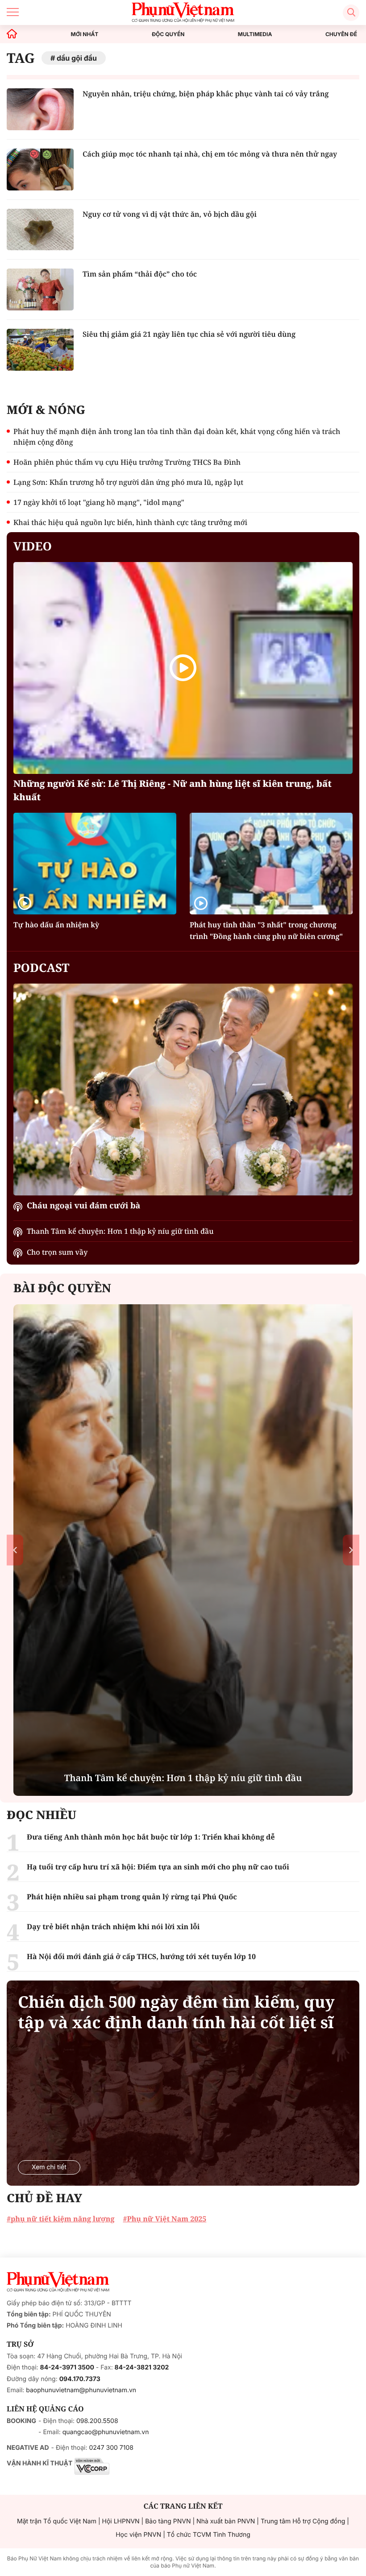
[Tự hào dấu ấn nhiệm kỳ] (95, 864)
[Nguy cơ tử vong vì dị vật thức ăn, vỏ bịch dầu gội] (40, 230)
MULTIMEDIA (255, 34)
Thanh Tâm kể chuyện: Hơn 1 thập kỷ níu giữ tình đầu (120, 1231)
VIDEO (33, 546)
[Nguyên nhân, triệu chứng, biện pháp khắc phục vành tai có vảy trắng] (40, 109)
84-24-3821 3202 (142, 2367)
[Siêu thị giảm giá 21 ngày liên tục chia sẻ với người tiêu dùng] (40, 350)
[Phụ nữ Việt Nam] (58, 2282)
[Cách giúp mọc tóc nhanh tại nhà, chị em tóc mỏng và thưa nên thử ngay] (40, 170)
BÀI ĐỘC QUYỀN (62, 1288)
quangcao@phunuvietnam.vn (106, 2432)
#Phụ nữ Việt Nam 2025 (164, 2219)
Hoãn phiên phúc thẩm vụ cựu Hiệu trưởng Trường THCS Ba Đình (127, 462)
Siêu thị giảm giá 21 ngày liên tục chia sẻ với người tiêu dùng (189, 334)
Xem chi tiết (49, 2167)
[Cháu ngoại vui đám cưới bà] (183, 1090)
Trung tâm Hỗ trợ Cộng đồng (303, 2521)
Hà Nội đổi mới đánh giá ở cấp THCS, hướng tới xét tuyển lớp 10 (141, 1956)
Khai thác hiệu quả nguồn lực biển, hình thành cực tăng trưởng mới (130, 522)
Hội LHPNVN (121, 2521)
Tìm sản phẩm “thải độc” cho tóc (140, 274)
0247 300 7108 (111, 2448)
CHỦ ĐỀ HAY (44, 2198)
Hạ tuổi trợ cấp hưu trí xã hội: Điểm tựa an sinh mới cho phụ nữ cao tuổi (158, 1867)
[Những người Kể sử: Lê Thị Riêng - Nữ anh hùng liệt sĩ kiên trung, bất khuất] (183, 668)
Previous (15, 1550)
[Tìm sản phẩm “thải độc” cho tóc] (40, 289)
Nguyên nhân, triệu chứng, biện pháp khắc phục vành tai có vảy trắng (206, 94)
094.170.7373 (80, 2379)
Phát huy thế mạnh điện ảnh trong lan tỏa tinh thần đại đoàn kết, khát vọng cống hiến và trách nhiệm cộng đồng (177, 437)
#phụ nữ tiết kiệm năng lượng (60, 2219)
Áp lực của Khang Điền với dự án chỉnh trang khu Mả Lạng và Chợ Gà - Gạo (183, 1771)
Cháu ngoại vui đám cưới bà (83, 1206)
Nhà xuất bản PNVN (226, 2521)
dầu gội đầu (77, 58)
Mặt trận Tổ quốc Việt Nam (57, 2521)
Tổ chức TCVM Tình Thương (209, 2535)
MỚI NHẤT (85, 34)
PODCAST (41, 968)
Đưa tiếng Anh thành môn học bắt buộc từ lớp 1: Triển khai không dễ (151, 1837)
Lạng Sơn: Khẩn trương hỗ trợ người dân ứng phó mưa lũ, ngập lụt (128, 482)
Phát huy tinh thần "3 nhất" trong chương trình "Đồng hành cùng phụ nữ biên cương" (266, 930)
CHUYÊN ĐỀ (341, 34)
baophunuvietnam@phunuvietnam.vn (81, 2390)
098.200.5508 (97, 2421)
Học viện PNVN (138, 2535)
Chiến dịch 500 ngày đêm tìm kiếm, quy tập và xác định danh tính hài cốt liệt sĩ (176, 2012)
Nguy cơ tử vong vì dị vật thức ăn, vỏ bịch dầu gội (170, 214)
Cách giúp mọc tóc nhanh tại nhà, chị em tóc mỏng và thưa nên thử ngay (210, 154)
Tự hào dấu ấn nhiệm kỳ (56, 925)
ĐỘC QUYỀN (168, 34)
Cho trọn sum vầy (57, 1252)
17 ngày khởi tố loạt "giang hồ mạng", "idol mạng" (99, 502)
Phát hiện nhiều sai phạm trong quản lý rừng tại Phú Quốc (132, 1897)
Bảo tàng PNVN (168, 2521)
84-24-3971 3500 (67, 2367)
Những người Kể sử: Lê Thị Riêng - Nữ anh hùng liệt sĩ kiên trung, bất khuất (173, 790)
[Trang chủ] (12, 34)
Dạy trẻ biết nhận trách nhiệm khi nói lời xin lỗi (113, 1927)
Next (351, 1550)
